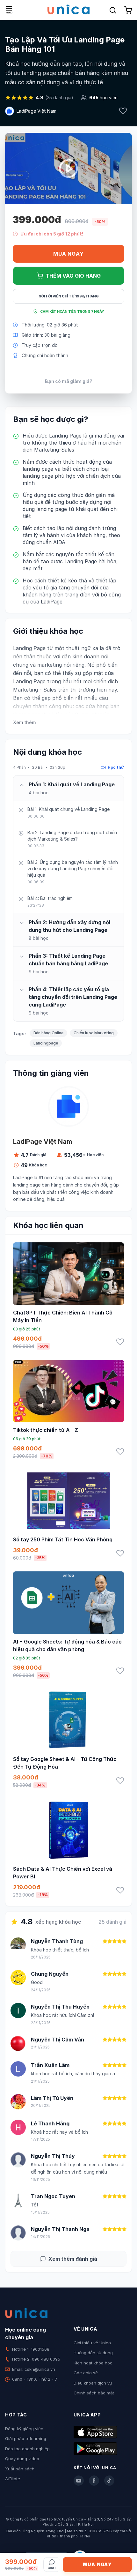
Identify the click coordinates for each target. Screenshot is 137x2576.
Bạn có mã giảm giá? (69, 381)
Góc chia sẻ (86, 2373)
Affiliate (13, 2479)
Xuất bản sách (20, 2469)
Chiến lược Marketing (94, 1033)
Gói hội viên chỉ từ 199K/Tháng (69, 296)
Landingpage (46, 1043)
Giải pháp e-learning (26, 2438)
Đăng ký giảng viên (24, 2429)
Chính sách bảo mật (94, 2393)
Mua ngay (68, 254)
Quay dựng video (22, 2459)
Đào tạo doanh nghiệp (27, 2449)
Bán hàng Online (48, 1033)
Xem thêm (24, 722)
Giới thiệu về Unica (92, 2343)
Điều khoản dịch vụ (93, 2383)
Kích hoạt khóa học (93, 2363)
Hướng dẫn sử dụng (93, 2353)
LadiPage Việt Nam (36, 111)
